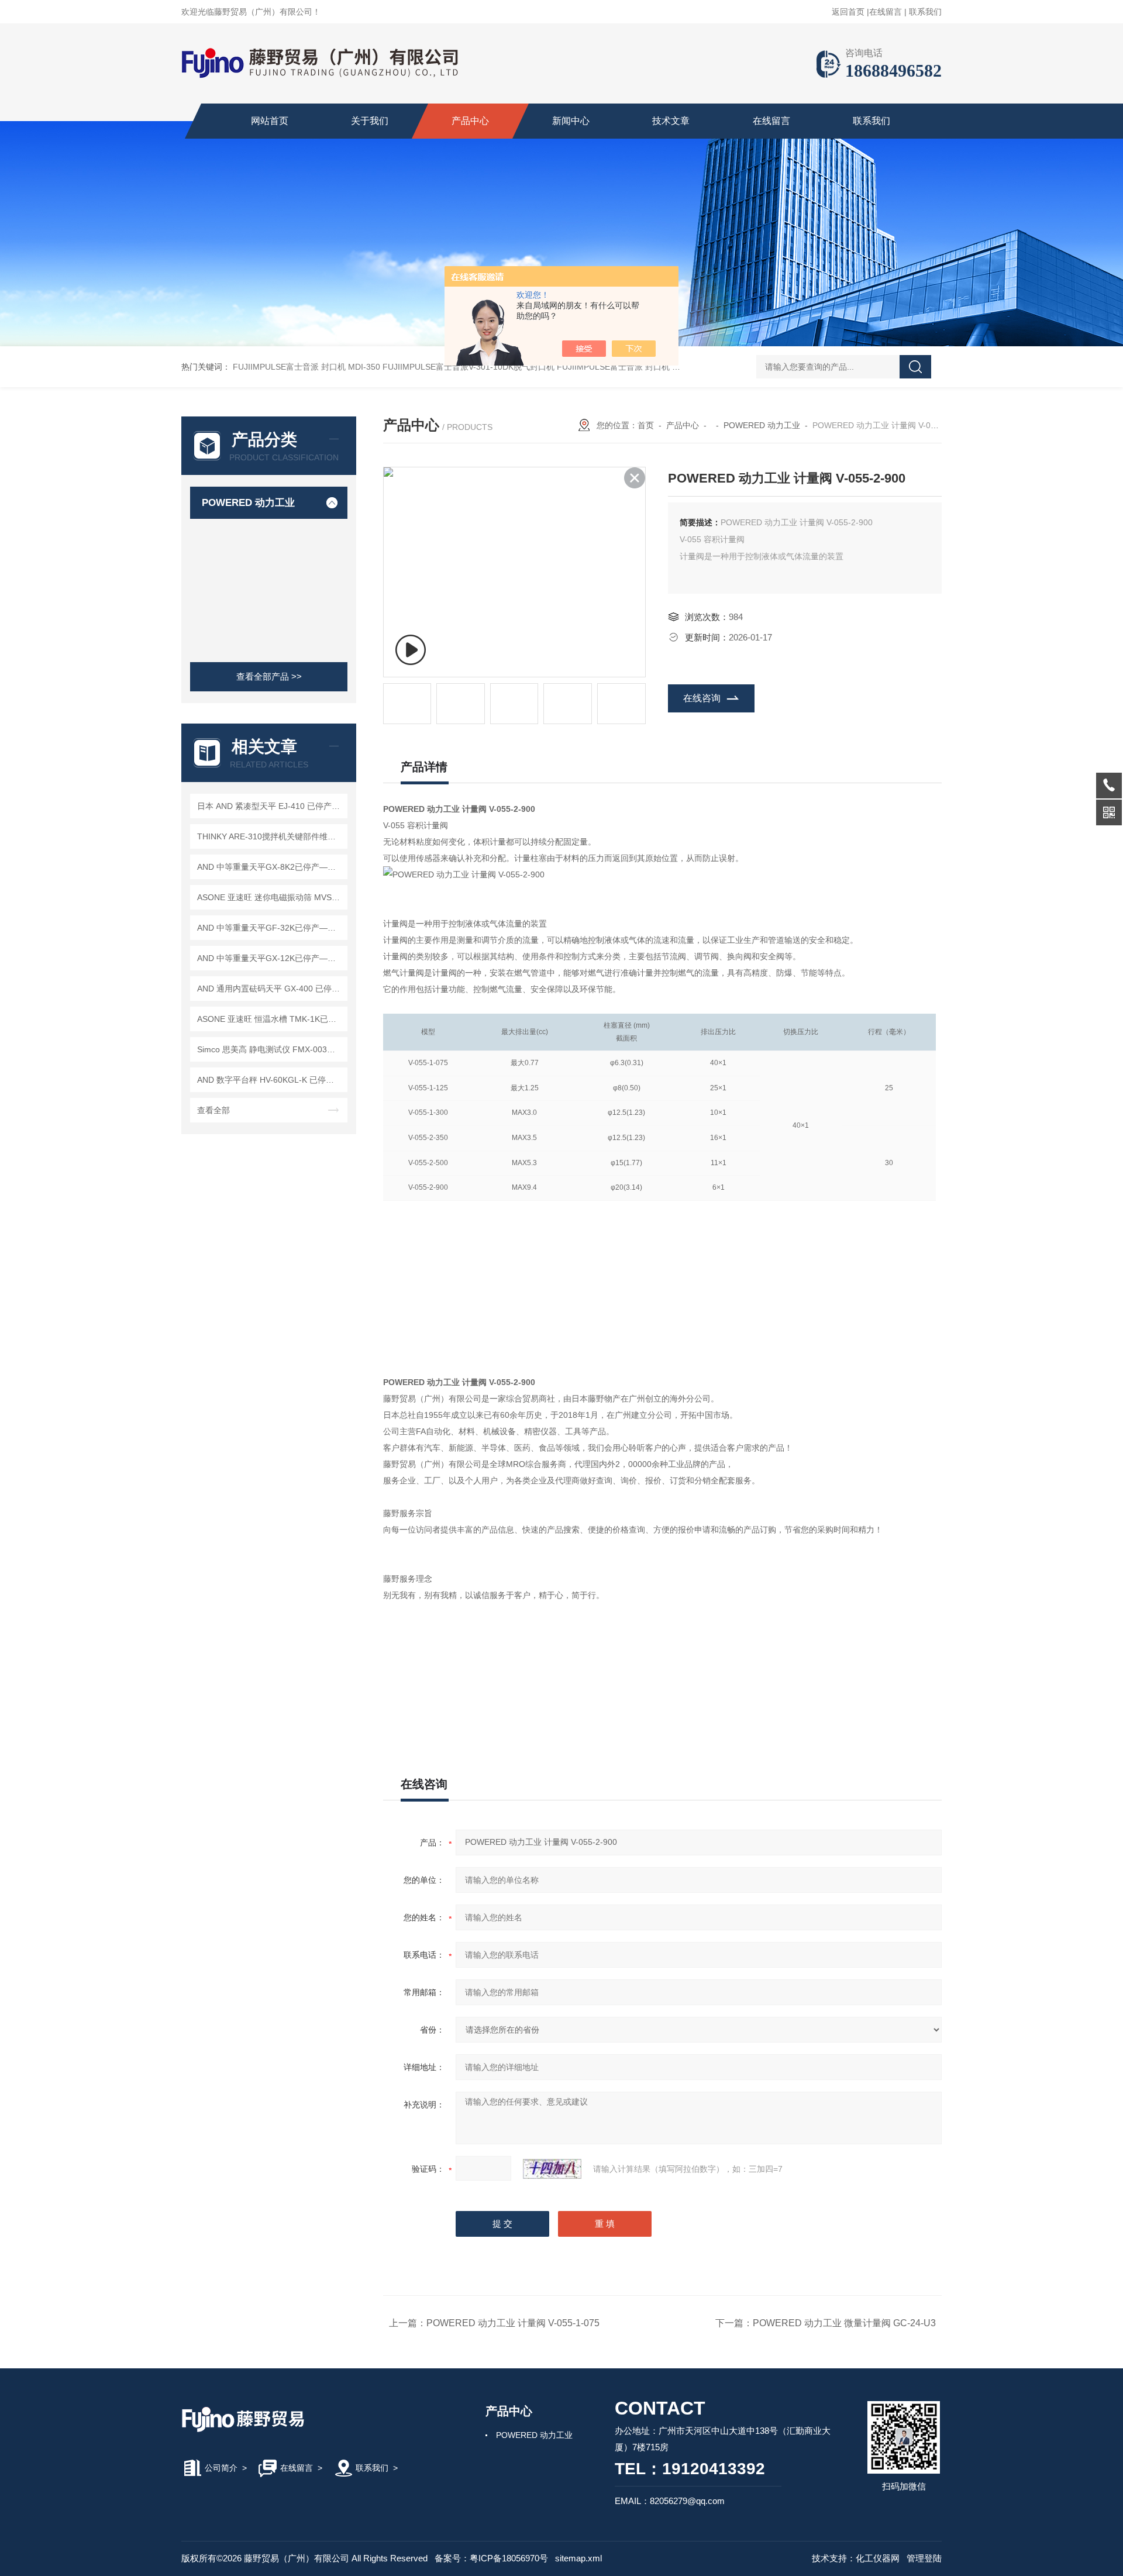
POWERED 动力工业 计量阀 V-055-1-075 (513, 2323)
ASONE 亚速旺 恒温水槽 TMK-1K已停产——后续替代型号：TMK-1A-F (271, 1019)
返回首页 (848, 12)
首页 (646, 425)
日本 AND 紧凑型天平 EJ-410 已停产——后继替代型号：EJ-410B (271, 806)
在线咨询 (702, 698)
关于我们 (370, 121)
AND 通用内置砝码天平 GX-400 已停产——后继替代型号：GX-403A (271, 989)
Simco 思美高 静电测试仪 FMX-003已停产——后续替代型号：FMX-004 (271, 1049)
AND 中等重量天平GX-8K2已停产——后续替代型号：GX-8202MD (271, 867)
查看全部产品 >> (269, 676)
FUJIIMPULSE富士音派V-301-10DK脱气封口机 (469, 367)
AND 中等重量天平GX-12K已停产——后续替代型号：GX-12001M (271, 958)
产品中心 (470, 121)
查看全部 (213, 1110)
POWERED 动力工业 (248, 503)
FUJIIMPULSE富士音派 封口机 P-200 (626, 367)
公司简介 (221, 2468)
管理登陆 (924, 2558)
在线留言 (886, 12)
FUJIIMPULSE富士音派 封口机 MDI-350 (306, 367)
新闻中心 (571, 121)
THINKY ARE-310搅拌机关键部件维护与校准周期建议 (271, 836)
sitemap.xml (578, 2558)
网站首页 (270, 121)
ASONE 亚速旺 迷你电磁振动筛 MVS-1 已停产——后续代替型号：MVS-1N (271, 897)
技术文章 (671, 121)
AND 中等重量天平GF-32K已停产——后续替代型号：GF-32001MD (271, 928)
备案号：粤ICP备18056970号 (491, 2558)
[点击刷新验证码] (552, 2169)
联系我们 (925, 12)
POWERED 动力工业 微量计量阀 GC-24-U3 (844, 2323)
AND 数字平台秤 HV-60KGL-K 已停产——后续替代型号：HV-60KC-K (271, 1080)
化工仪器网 (878, 2558)
